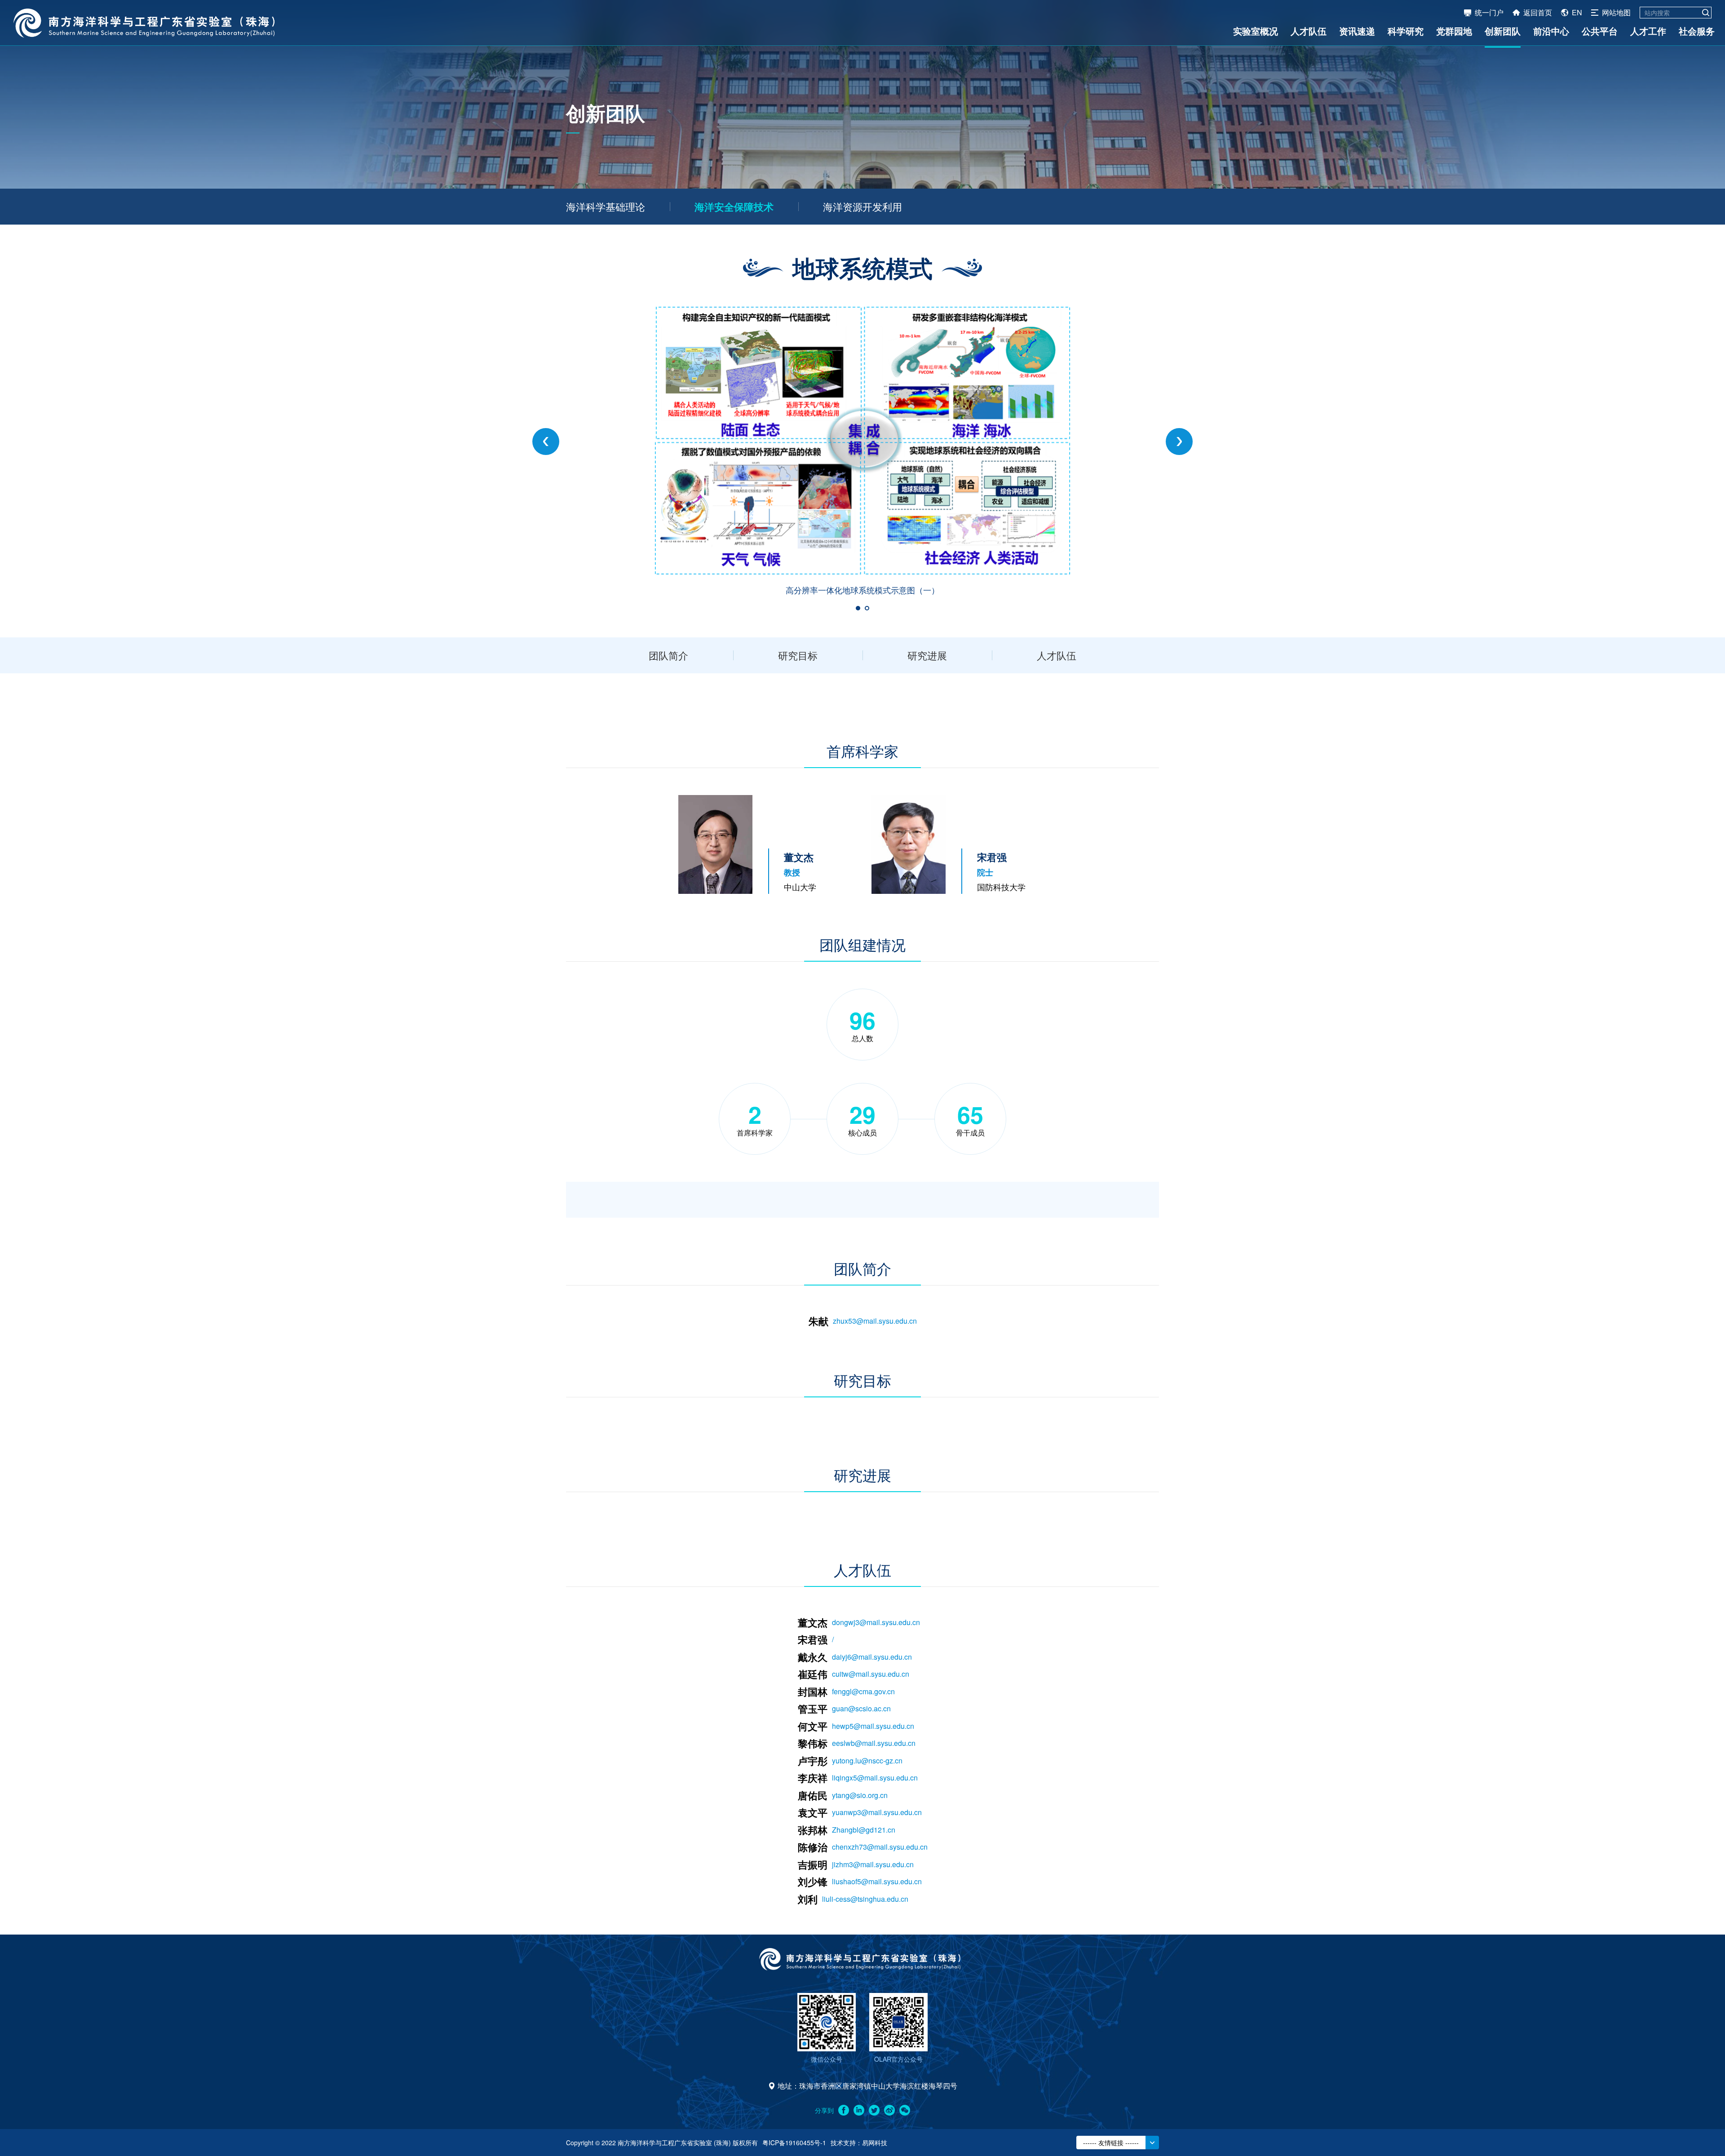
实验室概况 (1256, 31)
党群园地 (1454, 31)
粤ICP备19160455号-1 (794, 2143)
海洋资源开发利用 (862, 206)
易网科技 (875, 2143)
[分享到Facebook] (844, 2110)
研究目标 (798, 655)
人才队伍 (1309, 31)
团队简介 (668, 655)
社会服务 (1697, 31)
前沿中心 (1551, 31)
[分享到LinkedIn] (859, 2110)
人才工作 (1648, 31)
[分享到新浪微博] (889, 2110)
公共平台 (1600, 31)
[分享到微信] (905, 2110)
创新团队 (1503, 31)
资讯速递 (1357, 31)
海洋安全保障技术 (734, 207)
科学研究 (1406, 31)
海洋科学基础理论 (606, 206)
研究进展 (927, 655)
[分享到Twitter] (874, 2110)
